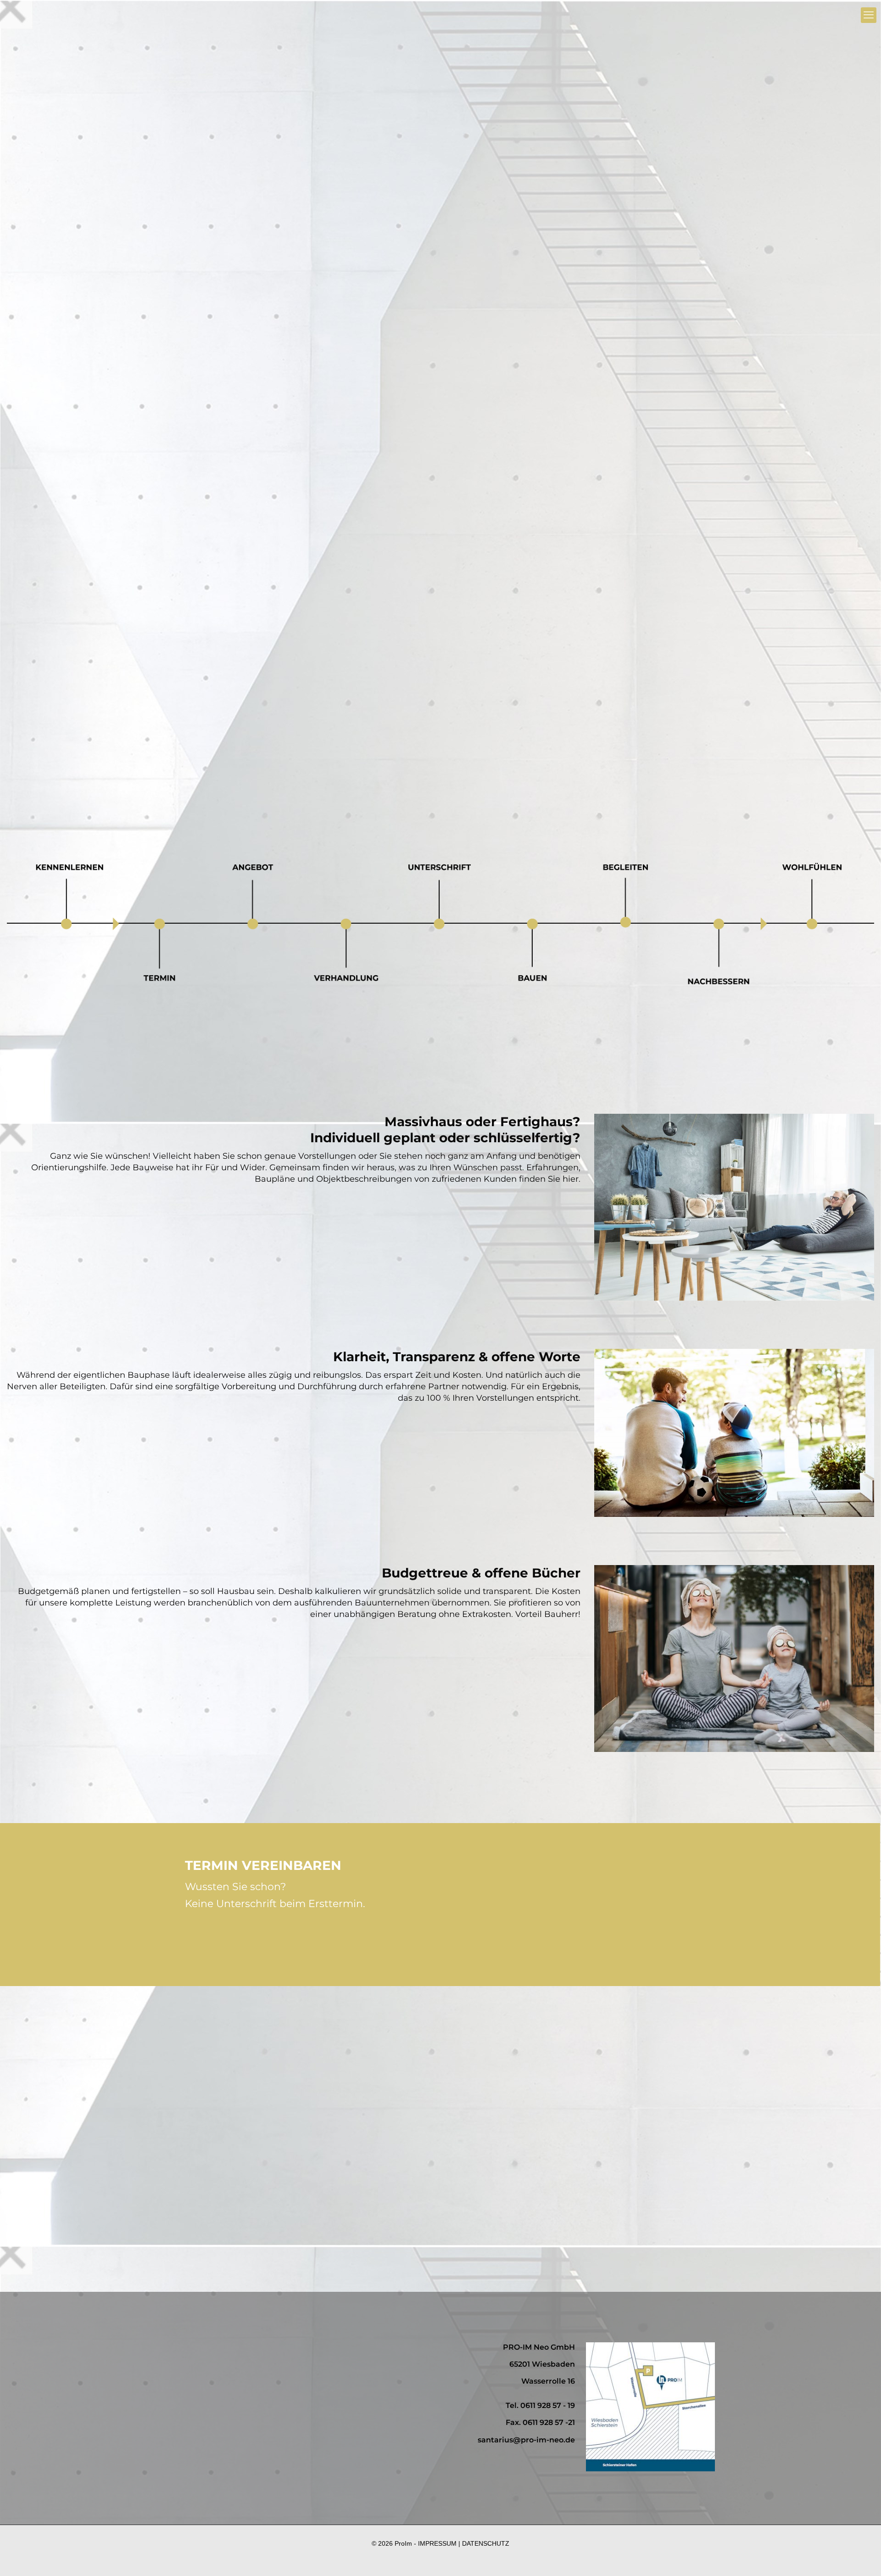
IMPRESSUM (437, 2543)
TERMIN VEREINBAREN (284, 1939)
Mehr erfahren (407, 634)
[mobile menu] (869, 15)
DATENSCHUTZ (486, 2543)
